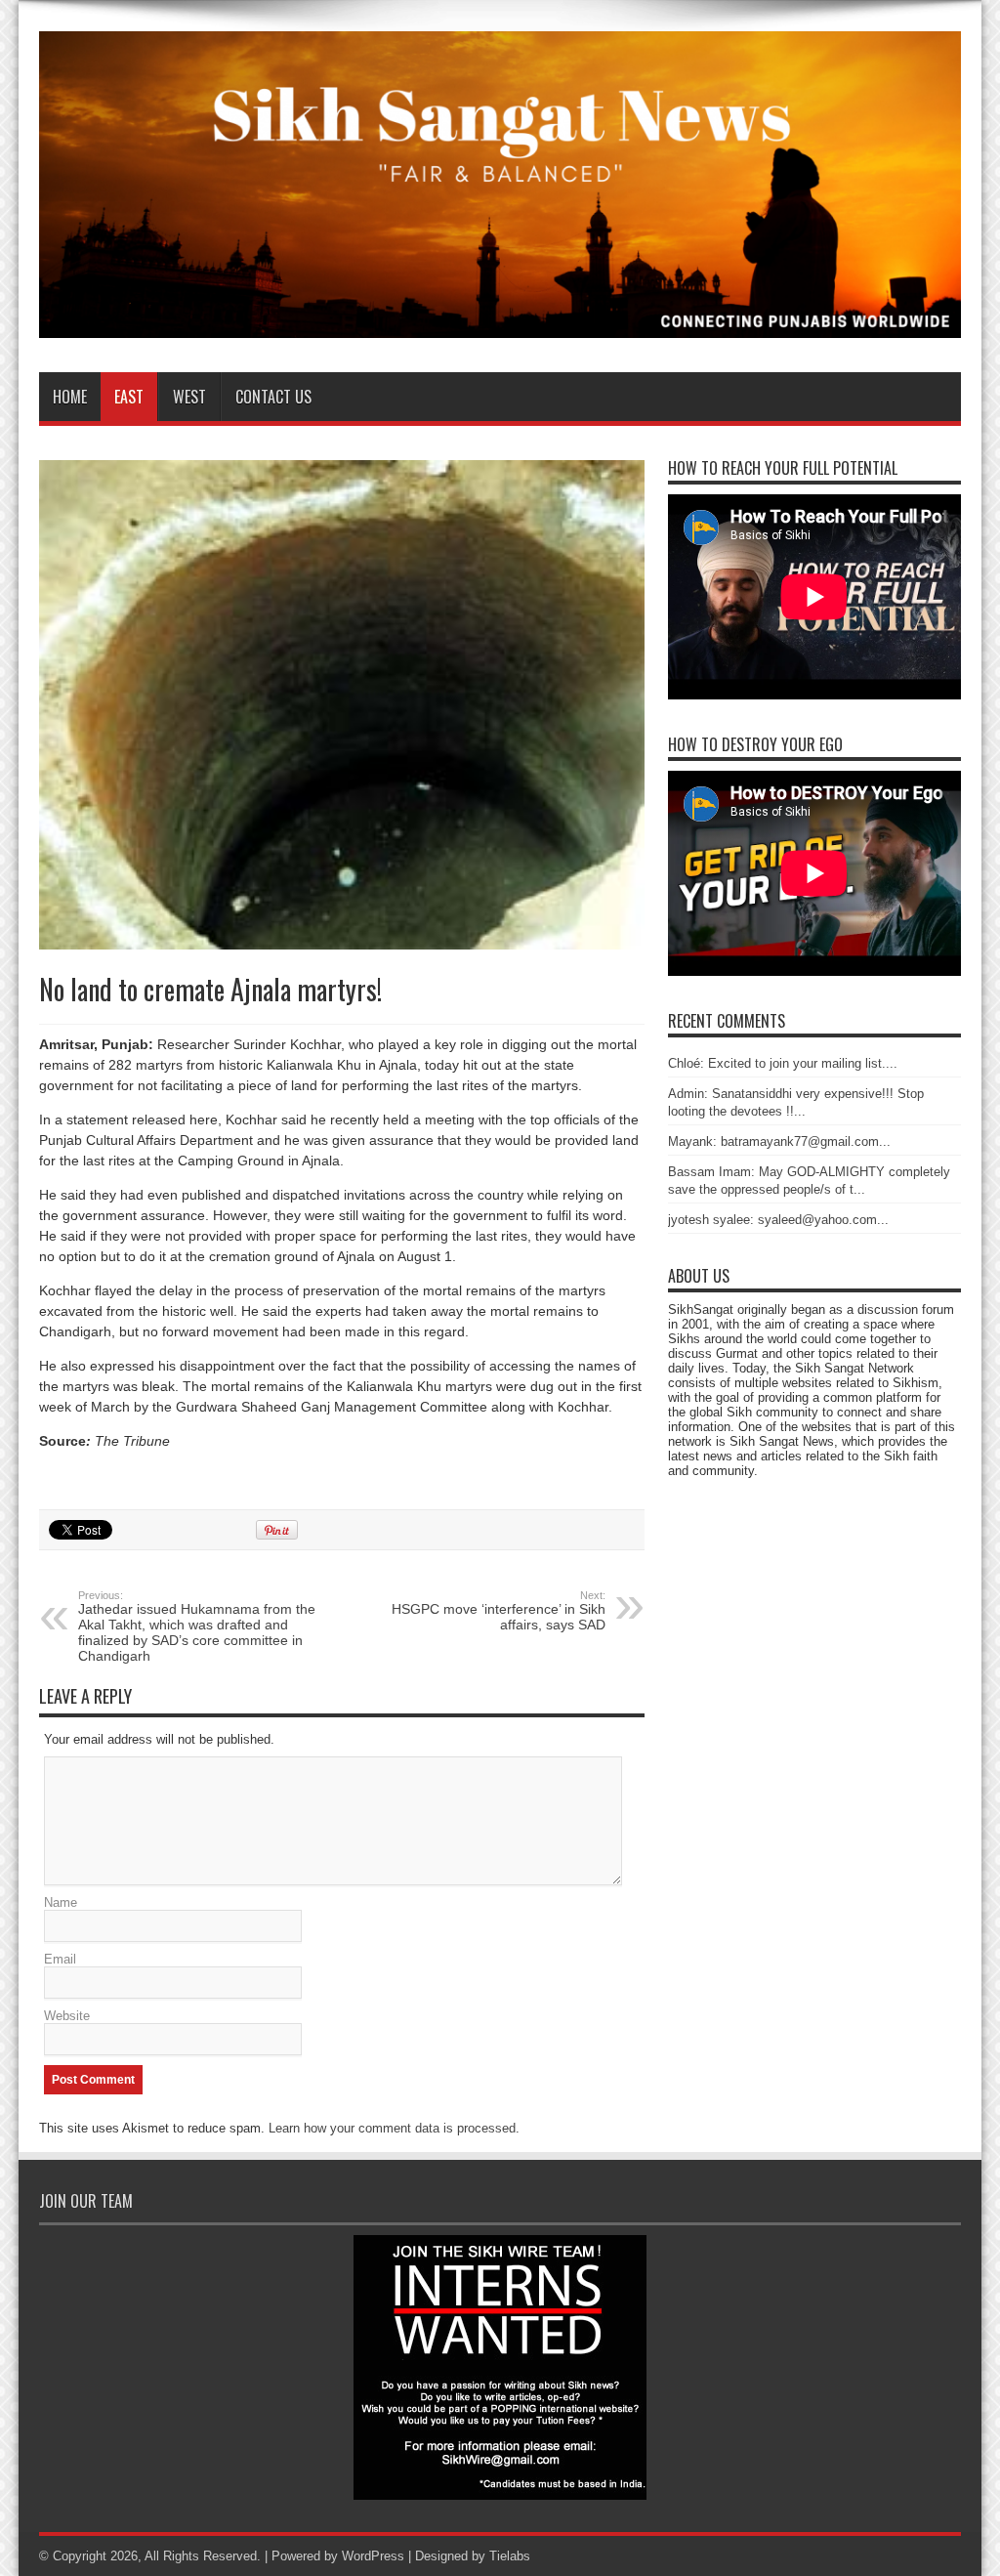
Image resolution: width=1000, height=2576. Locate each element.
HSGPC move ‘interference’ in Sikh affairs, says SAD (499, 1611)
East (129, 397)
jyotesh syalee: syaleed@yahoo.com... (778, 1220)
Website (67, 2016)
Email (60, 1959)
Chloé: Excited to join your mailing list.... (783, 1063)
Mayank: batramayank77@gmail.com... (779, 1141)
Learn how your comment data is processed (392, 2128)
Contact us (273, 397)
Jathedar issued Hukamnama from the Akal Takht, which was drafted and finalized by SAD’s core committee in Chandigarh (197, 1626)
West (189, 397)
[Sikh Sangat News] (500, 323)
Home (70, 397)
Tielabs (510, 2556)
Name (61, 1902)
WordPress (373, 2556)
